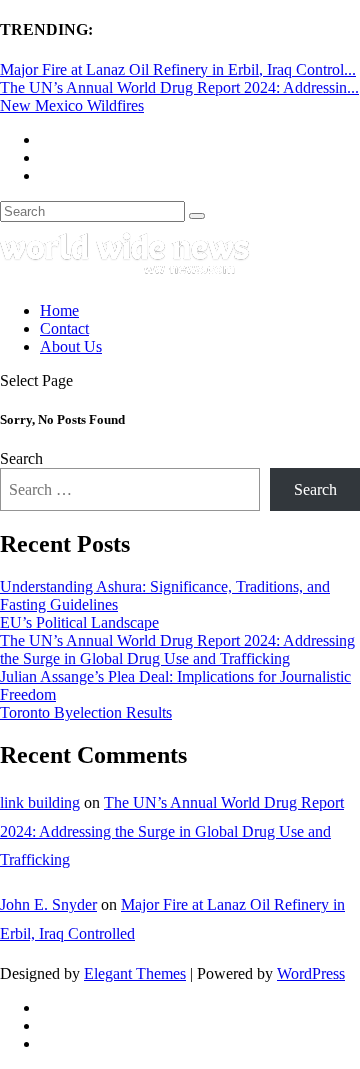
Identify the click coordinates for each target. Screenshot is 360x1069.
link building (40, 802)
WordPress (311, 973)
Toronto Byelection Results (86, 712)
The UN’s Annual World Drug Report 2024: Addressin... (179, 87)
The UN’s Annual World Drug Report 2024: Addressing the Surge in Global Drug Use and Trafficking (177, 649)
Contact (64, 328)
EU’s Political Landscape (79, 622)
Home (59, 310)
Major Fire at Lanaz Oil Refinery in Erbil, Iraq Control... (178, 69)
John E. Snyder (48, 904)
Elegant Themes (135, 973)
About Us (71, 346)
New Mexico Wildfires (72, 105)
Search (21, 458)
